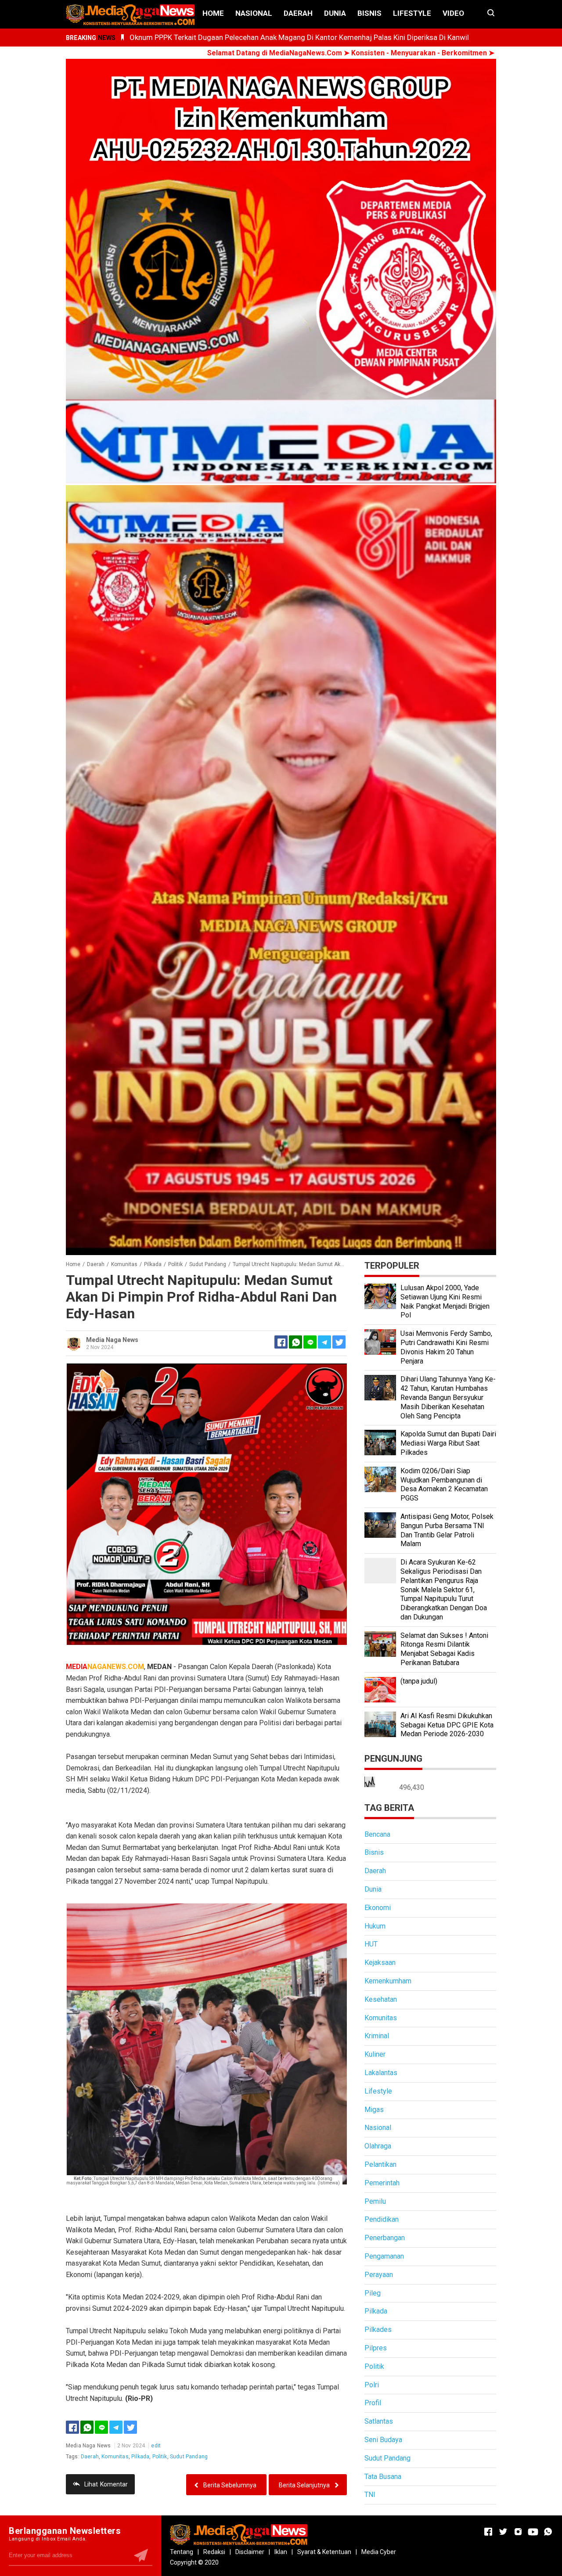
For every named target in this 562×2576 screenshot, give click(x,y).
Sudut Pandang (189, 2457)
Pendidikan (382, 2219)
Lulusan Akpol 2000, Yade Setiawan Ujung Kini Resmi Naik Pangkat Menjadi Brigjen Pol (445, 1301)
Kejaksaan (380, 1963)
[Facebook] (72, 2427)
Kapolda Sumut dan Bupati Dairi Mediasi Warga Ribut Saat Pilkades (448, 1443)
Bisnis (369, 13)
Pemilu (375, 2201)
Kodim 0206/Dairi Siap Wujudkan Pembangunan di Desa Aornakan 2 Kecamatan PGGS (444, 1484)
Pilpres (376, 2348)
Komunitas (115, 2457)
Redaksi (214, 2552)
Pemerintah (382, 2183)
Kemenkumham (388, 1981)
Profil (373, 2403)
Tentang (182, 2552)
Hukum (375, 1926)
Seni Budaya (383, 2440)
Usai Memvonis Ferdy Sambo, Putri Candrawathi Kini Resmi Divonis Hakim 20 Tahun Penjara (446, 1347)
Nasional (254, 13)
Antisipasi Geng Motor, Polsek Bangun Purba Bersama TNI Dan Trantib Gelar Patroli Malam (447, 1530)
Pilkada (140, 2457)
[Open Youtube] (533, 2532)
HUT (371, 1944)
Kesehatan (381, 1999)
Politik (160, 2457)
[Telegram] (324, 1342)
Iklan (281, 2552)
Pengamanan (384, 2256)
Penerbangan (385, 2238)
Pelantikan (380, 2164)
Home (213, 13)
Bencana (377, 1834)
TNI (370, 2495)
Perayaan (379, 2275)
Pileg (373, 2293)
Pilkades (378, 2330)
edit (156, 2446)
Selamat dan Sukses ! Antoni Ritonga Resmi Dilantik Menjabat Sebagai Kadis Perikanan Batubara (444, 1649)
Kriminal (377, 2036)
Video (453, 13)
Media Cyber (379, 2552)
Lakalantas (381, 2073)
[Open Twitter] (503, 2532)
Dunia (335, 13)
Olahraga (378, 2146)
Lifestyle (412, 13)
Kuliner (375, 2054)
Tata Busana (383, 2477)
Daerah (298, 13)
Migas (374, 2110)
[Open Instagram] (518, 2532)
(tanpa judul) (419, 1681)
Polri (372, 2385)
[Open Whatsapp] (548, 2532)
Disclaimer (250, 2552)
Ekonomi (378, 1908)
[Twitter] (130, 2427)
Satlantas (379, 2421)
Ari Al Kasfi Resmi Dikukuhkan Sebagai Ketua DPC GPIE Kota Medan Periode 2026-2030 (447, 1725)
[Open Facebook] (488, 2532)
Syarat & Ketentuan (324, 2552)
